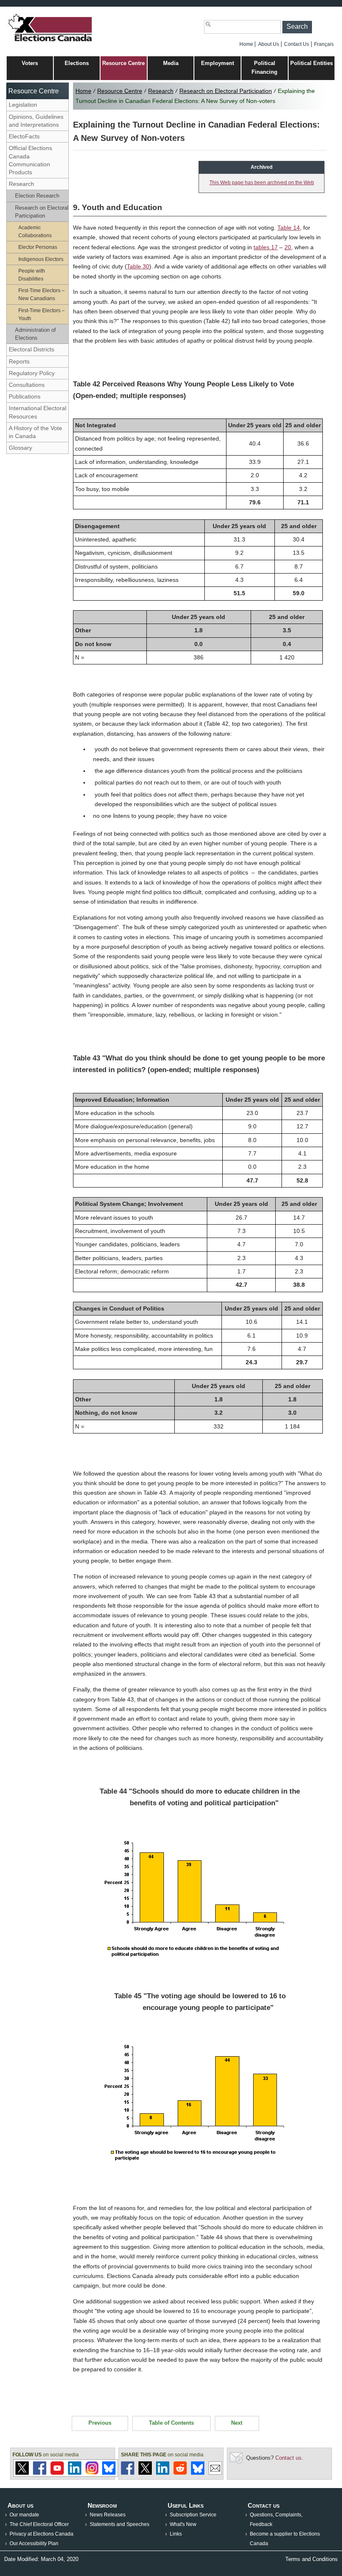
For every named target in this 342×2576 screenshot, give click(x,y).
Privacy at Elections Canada (41, 2534)
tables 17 (266, 247)
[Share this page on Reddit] (180, 2473)
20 (288, 247)
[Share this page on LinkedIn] (163, 2473)
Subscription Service (193, 2515)
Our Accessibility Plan (34, 2543)
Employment (218, 63)
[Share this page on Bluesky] (198, 2473)
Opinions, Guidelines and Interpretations (36, 121)
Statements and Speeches (119, 2524)
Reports (19, 361)
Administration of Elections (35, 334)
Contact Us (297, 44)
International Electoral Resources (38, 412)
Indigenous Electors (41, 259)
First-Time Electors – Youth (41, 314)
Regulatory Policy (32, 373)
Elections (77, 63)
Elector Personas (38, 247)
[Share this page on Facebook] (128, 2473)
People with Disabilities (32, 275)
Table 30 (138, 266)
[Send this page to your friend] (215, 2473)
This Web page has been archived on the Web (262, 183)
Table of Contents (171, 2423)
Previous (100, 2423)
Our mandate (24, 2515)
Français (324, 44)
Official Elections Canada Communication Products (30, 160)
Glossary (20, 448)
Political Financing (264, 68)
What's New (183, 2524)
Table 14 (289, 228)
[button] (297, 27)
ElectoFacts (24, 136)
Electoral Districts (31, 349)
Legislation (23, 105)
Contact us (288, 2458)
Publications (25, 396)
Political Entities (312, 63)
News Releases (108, 2515)
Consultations (27, 385)
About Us (269, 44)
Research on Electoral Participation (42, 212)
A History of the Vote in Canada (35, 432)
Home (246, 44)
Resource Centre (123, 63)
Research (21, 184)
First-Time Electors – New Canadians (41, 294)
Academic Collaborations (35, 231)
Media (171, 63)
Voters (30, 63)
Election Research (37, 196)
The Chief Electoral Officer (39, 2524)
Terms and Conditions (312, 2559)
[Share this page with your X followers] (145, 2473)
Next (237, 2423)
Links (176, 2534)
